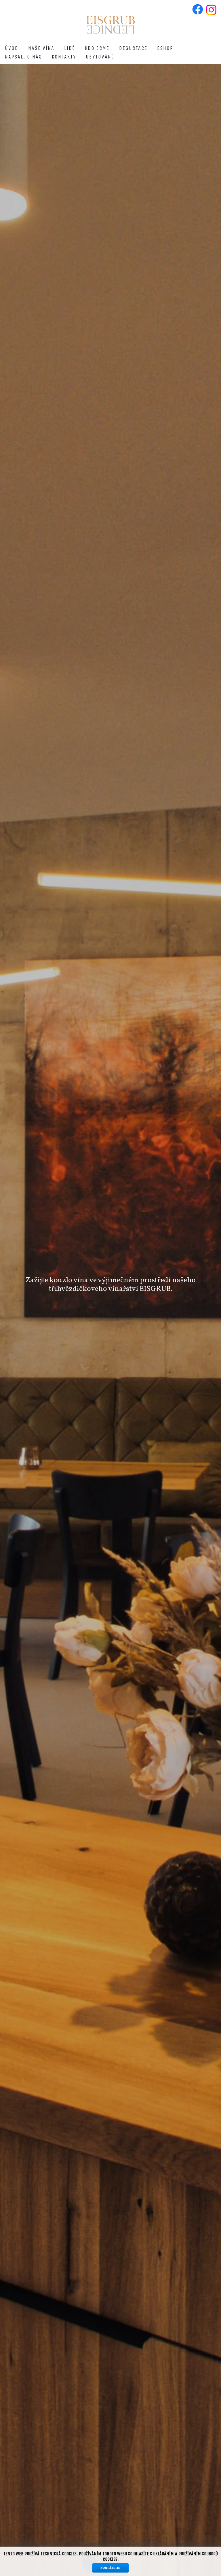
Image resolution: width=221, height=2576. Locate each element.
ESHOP (165, 48)
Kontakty (64, 57)
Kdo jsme (97, 48)
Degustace (133, 48)
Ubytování (100, 57)
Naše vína (41, 48)
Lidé (70, 48)
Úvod (12, 48)
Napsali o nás (23, 57)
